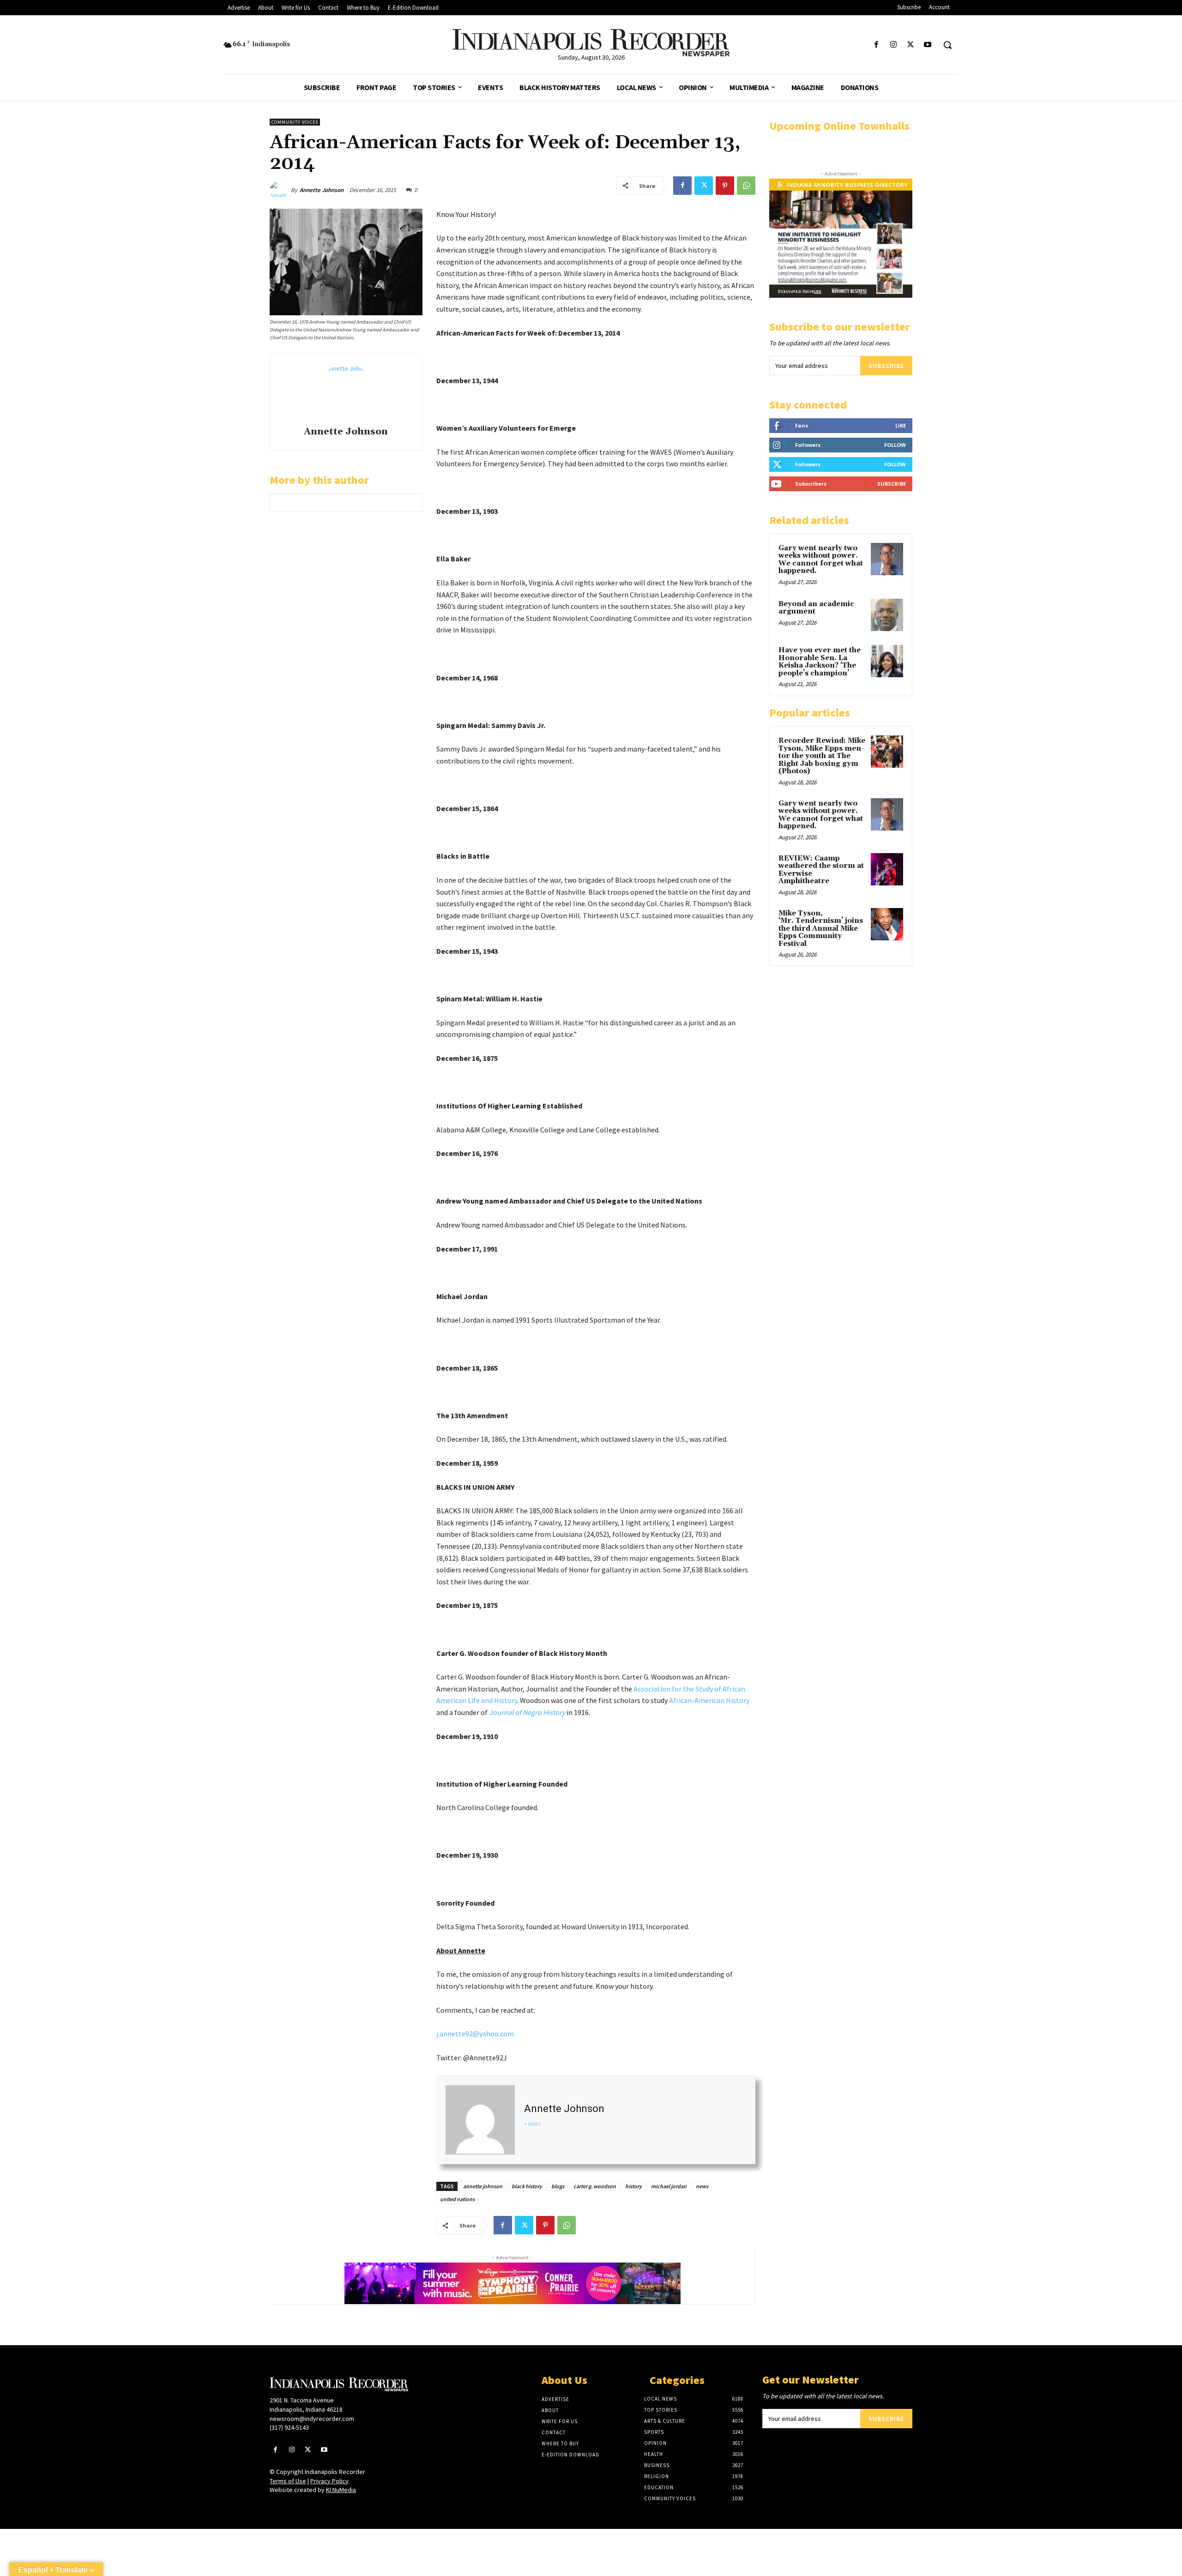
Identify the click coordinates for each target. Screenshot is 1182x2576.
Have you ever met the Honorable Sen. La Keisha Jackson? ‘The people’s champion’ (820, 662)
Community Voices (295, 122)
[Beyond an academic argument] (887, 615)
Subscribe (886, 366)
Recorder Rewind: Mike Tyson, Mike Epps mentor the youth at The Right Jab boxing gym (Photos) (822, 756)
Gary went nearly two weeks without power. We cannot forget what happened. (821, 560)
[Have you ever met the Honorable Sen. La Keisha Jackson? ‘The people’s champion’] (887, 661)
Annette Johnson (322, 190)
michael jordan (669, 2186)
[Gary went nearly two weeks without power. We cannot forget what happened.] (887, 559)
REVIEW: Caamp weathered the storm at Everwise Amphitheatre (821, 870)
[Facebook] (876, 45)
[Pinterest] (725, 186)
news (702, 2186)
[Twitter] (911, 45)
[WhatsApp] (746, 186)
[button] (947, 45)
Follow (895, 445)
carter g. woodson (595, 2186)
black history (527, 2186)
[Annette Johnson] (280, 190)
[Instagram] (893, 45)
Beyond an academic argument (816, 608)
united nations (457, 2199)
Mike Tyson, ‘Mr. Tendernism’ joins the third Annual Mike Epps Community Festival (821, 929)
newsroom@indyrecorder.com (312, 2419)
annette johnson (483, 2186)
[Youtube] (928, 45)
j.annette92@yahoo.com (475, 2034)
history (633, 2186)
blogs (558, 2186)
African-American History (709, 1700)
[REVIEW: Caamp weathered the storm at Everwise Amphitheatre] (887, 869)
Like (901, 425)
